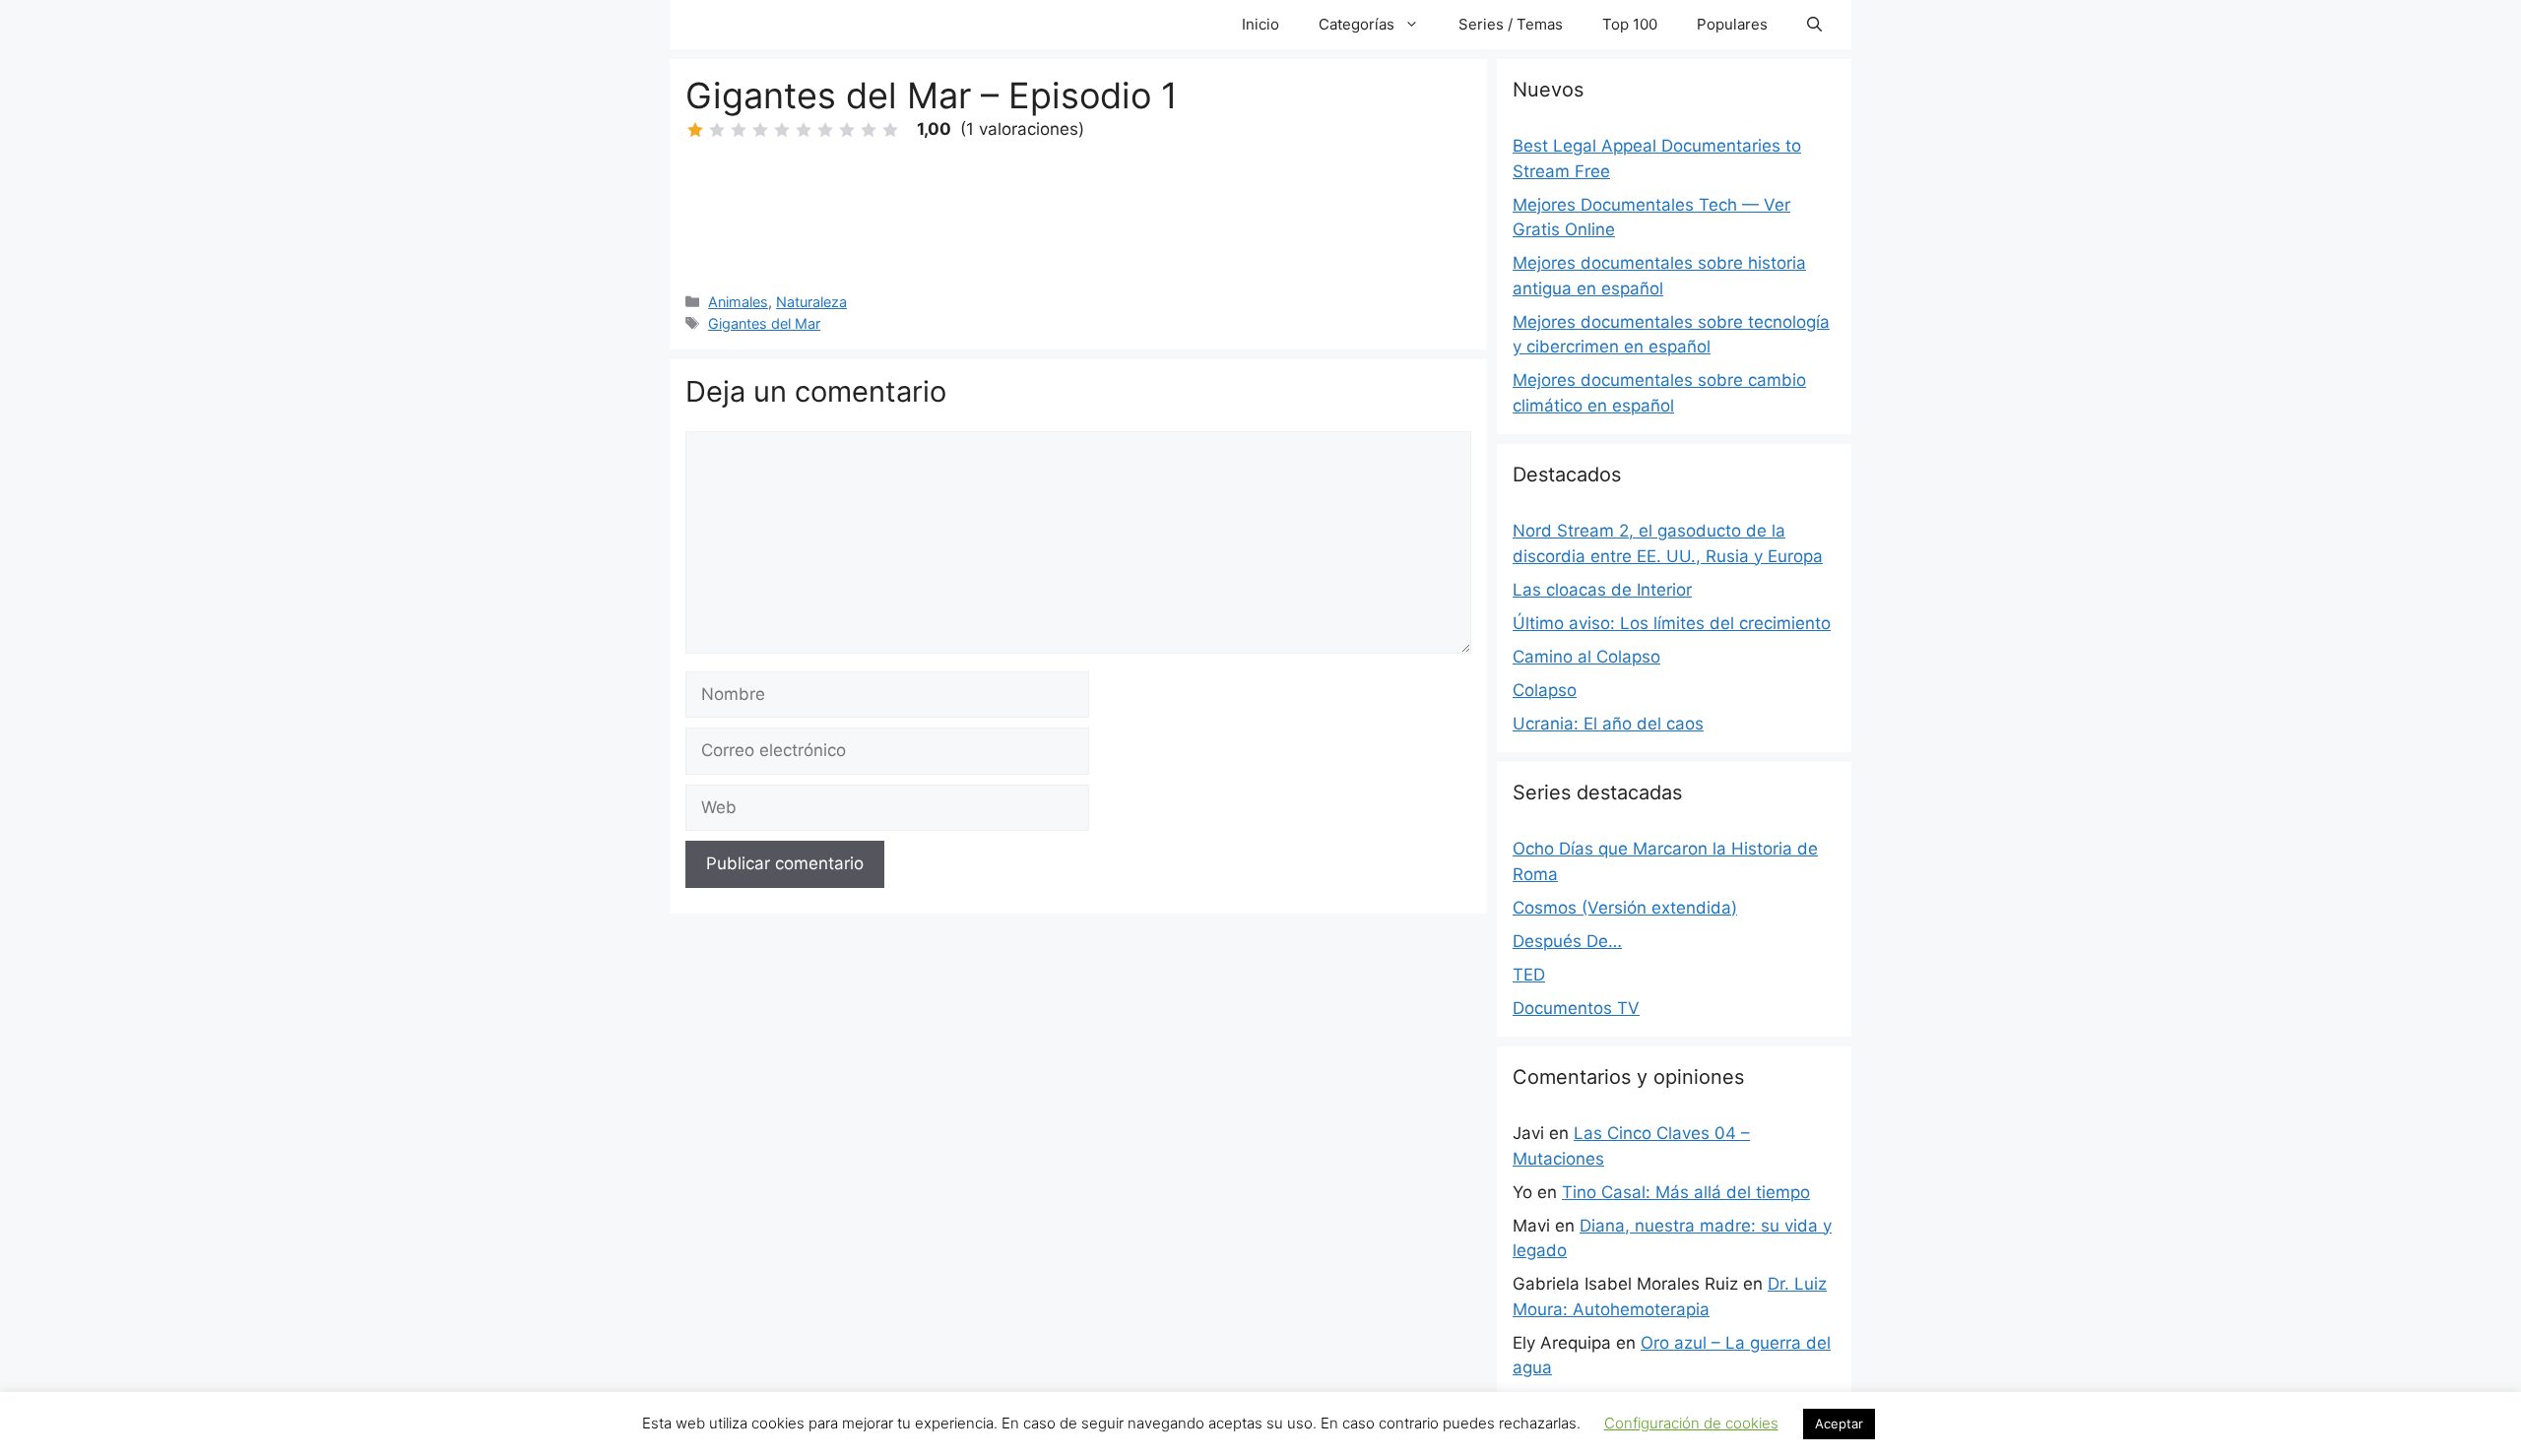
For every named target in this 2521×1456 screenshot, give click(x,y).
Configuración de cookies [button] (1691, 1423)
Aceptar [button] (1839, 1424)
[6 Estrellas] (804, 130)
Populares (1732, 24)
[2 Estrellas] (717, 130)
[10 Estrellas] (890, 130)
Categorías (1357, 24)
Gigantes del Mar (764, 323)
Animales (738, 302)
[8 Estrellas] (847, 130)
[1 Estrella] (695, 130)
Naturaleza (811, 302)
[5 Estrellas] (782, 130)
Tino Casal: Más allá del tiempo (1686, 1192)
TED (1529, 975)
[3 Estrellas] (739, 130)
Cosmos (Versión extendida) (1625, 908)
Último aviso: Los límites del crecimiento (1672, 623)
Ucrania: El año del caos (1608, 724)
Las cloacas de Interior (1602, 590)
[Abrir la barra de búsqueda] (1814, 25)
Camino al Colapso (1586, 657)
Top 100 (1630, 24)
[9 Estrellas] (869, 130)
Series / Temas (1511, 24)
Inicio (1260, 24)
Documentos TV (1576, 1008)
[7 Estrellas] (825, 130)
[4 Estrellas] (760, 130)
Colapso (1545, 690)
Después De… (1567, 941)
